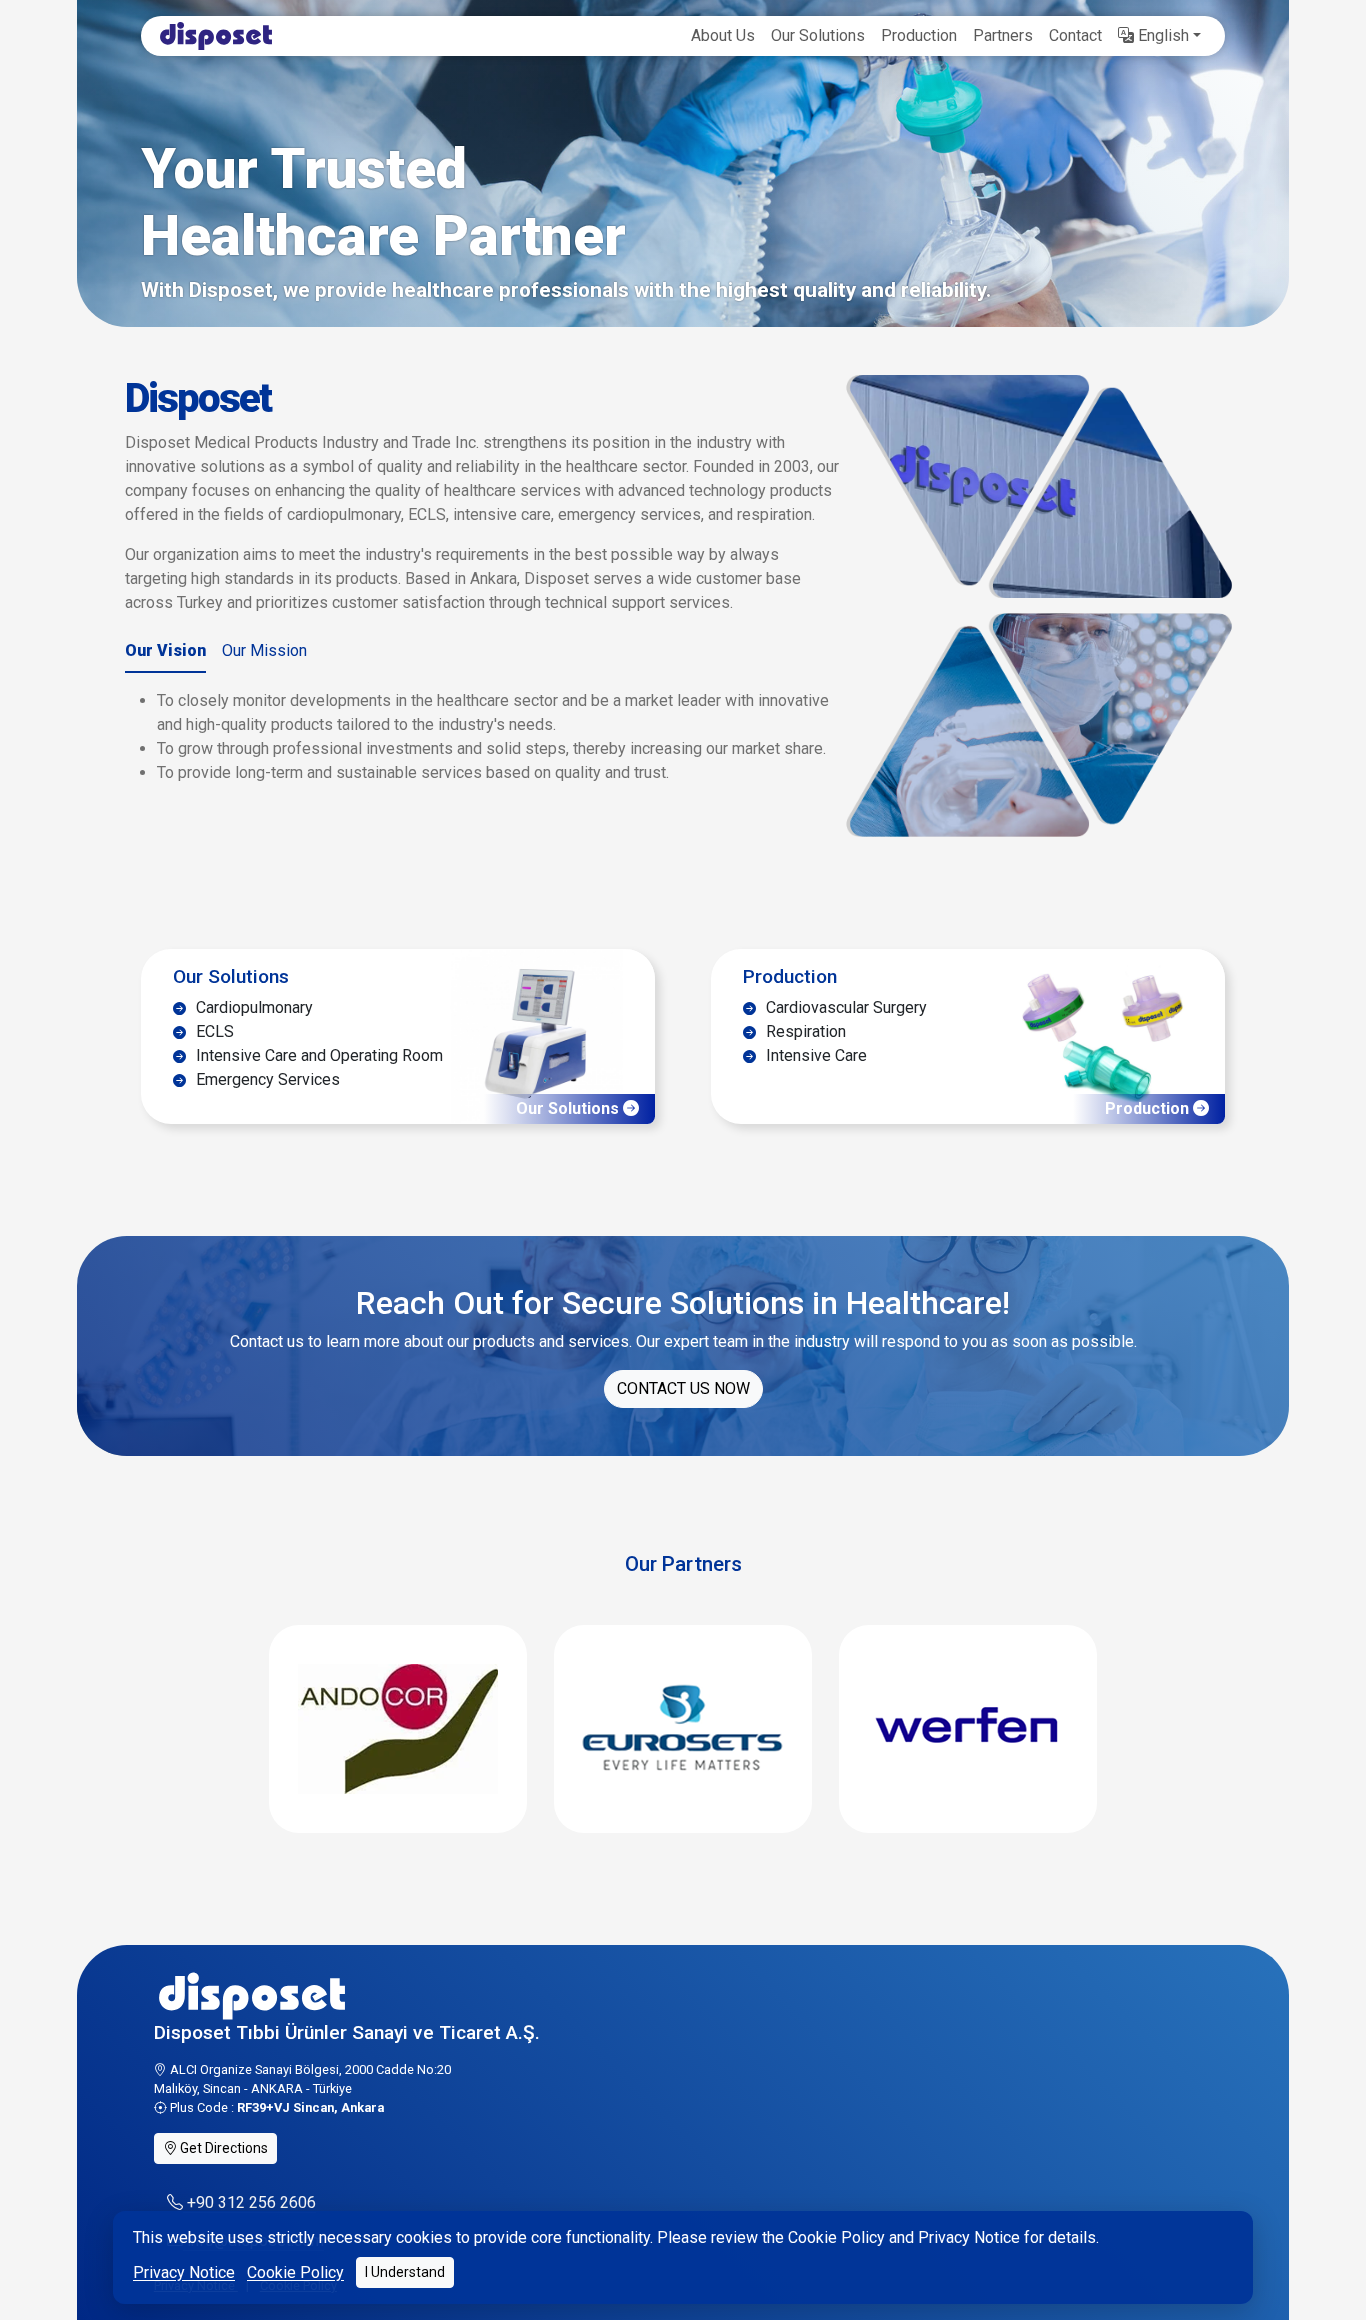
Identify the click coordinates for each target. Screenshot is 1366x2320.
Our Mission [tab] (264, 650)
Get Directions (222, 2148)
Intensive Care (814, 1055)
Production (919, 35)
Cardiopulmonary (252, 1007)
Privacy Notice (184, 2272)
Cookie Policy (295, 2272)
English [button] (1161, 35)
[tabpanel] (483, 737)
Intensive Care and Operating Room (317, 1055)
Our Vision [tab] (165, 650)
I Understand (405, 2272)
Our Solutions (818, 35)
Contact (1075, 35)
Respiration (804, 1031)
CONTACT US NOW (683, 1388)
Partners (1003, 35)
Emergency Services (266, 1079)
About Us (723, 35)
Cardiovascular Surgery (844, 1007)
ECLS (213, 1031)
